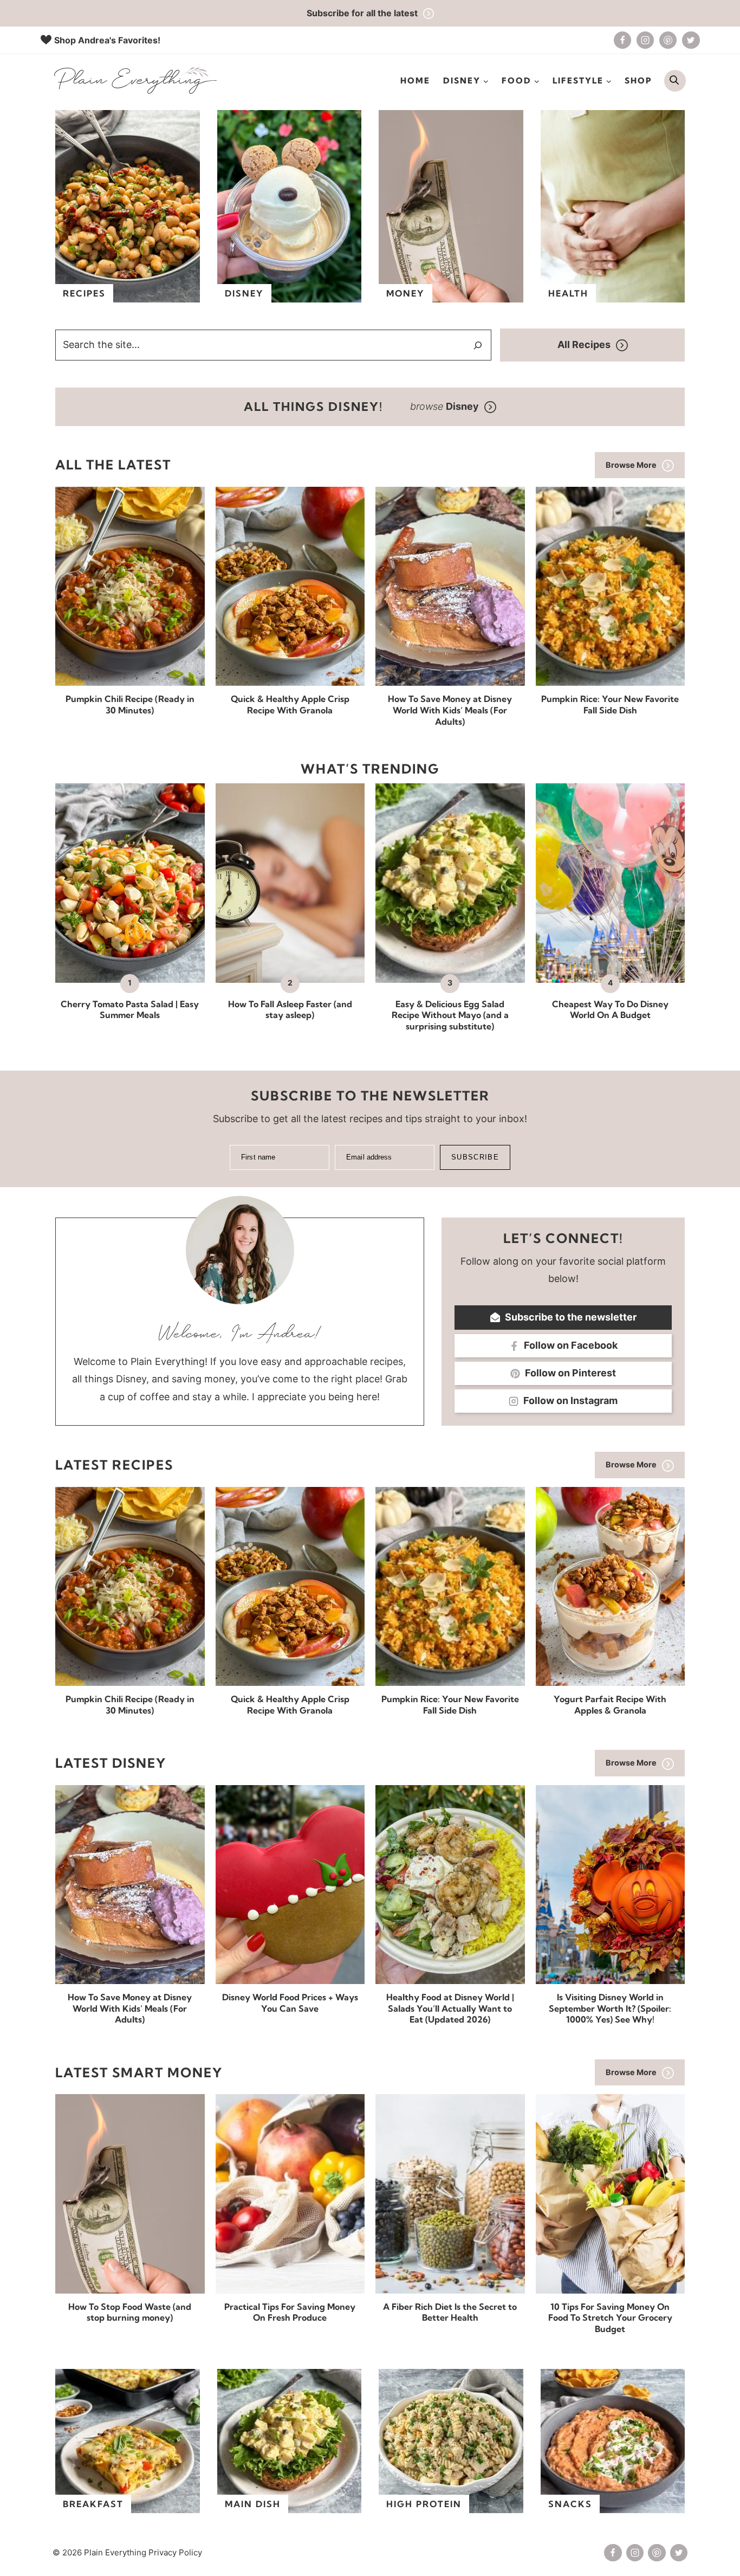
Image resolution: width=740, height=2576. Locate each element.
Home (415, 80)
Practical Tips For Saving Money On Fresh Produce (290, 2312)
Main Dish (253, 2504)
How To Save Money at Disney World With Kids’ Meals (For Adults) (450, 710)
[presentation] (130, 586)
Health (568, 293)
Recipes (84, 293)
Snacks (570, 2504)
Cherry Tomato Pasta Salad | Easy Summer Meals (130, 1010)
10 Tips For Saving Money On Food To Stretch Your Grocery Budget (610, 2318)
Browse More (631, 465)
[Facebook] (622, 40)
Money (405, 293)
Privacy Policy (175, 2552)
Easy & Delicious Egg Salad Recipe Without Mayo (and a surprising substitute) (450, 1015)
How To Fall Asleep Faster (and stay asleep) (290, 1010)
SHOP (638, 80)
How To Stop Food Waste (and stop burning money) (130, 2312)
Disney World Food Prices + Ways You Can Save (290, 2003)
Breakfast (93, 2504)
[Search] (478, 345)
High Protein (424, 2504)
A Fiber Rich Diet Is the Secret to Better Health (450, 2312)
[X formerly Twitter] (691, 40)
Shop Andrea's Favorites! (107, 40)
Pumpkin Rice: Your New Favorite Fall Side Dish (610, 704)
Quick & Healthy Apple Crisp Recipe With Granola (290, 704)
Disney (244, 293)
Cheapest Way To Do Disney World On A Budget (610, 1010)
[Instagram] (645, 40)
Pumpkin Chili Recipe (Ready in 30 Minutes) (130, 704)
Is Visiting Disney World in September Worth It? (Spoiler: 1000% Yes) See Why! (610, 2008)
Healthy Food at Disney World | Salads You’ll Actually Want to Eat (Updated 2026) (450, 2008)
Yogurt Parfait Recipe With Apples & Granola (610, 1705)
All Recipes (584, 344)
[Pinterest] (668, 40)
